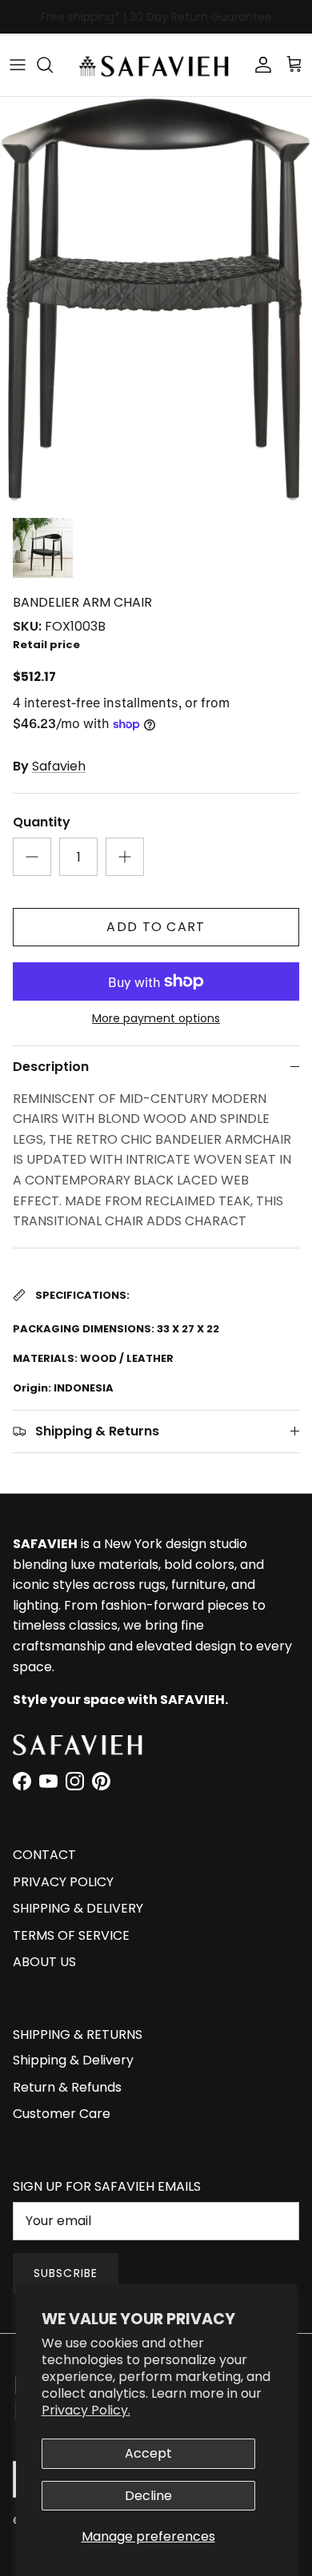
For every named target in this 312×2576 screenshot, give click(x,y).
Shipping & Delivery (73, 2060)
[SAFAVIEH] (156, 65)
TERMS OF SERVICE (71, 1935)
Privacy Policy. (86, 2410)
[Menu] (18, 65)
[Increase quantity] (125, 857)
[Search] (53, 65)
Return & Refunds (67, 2087)
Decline (148, 2496)
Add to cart (156, 927)
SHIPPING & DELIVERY (78, 1908)
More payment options (156, 1019)
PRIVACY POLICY (63, 1882)
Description (51, 1067)
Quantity (42, 822)
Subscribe (66, 2273)
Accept (148, 2453)
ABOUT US (44, 1962)
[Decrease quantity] (32, 857)
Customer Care (62, 2114)
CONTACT (44, 1855)
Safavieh (59, 766)
